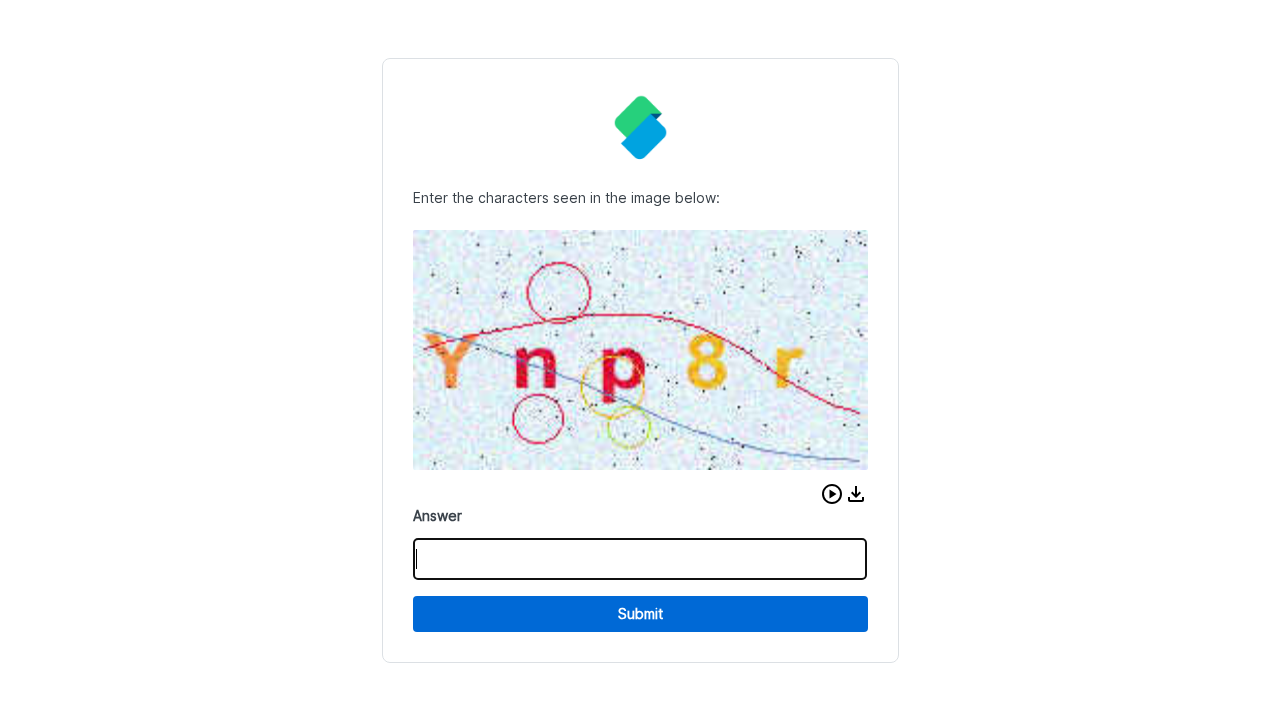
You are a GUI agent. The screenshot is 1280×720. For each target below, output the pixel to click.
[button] (832, 494)
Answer (437, 515)
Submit (640, 613)
